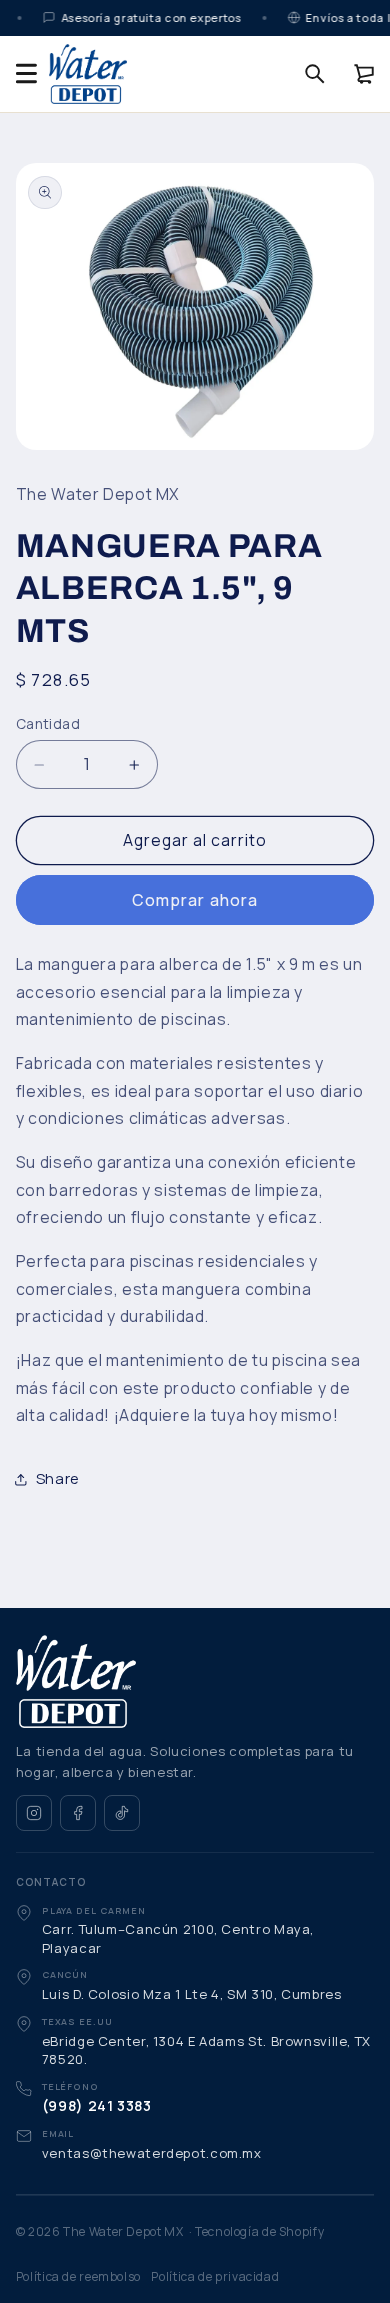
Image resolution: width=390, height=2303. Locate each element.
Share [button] (58, 1478)
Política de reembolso (78, 2276)
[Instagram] (34, 1813)
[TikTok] (122, 1813)
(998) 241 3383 (97, 2105)
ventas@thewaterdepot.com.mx (152, 2153)
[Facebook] (78, 1813)
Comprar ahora (195, 900)
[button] (26, 74)
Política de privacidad (215, 2276)
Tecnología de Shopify (259, 2231)
